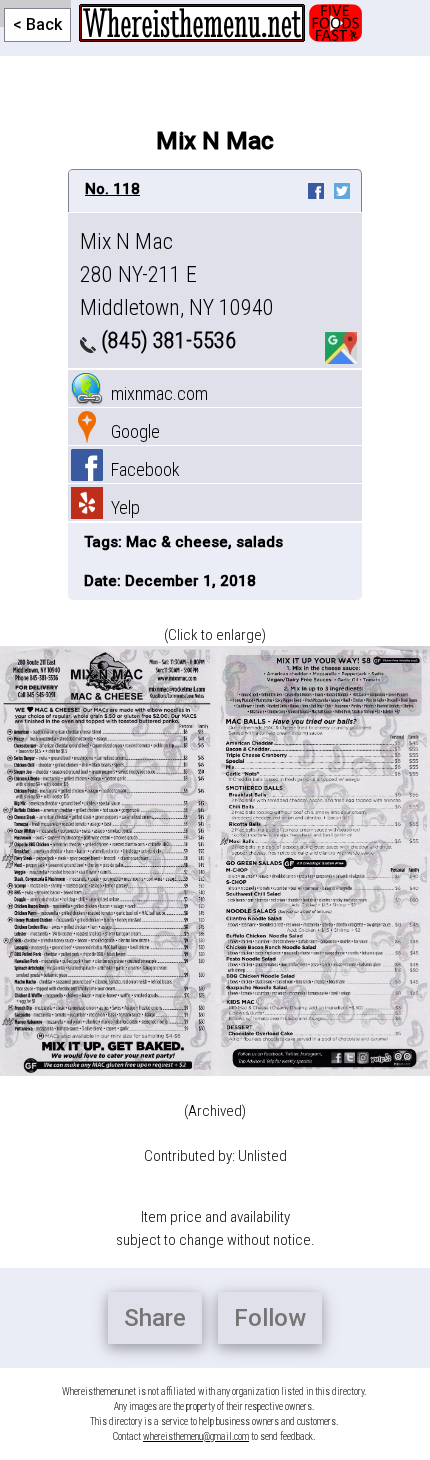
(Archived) (215, 1111)
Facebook (141, 469)
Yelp (121, 507)
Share (155, 1318)
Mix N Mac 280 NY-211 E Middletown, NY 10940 (177, 274)
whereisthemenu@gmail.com (196, 1436)
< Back (37, 24)
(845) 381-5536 (166, 340)
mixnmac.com (155, 393)
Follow (270, 1318)
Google (131, 431)
